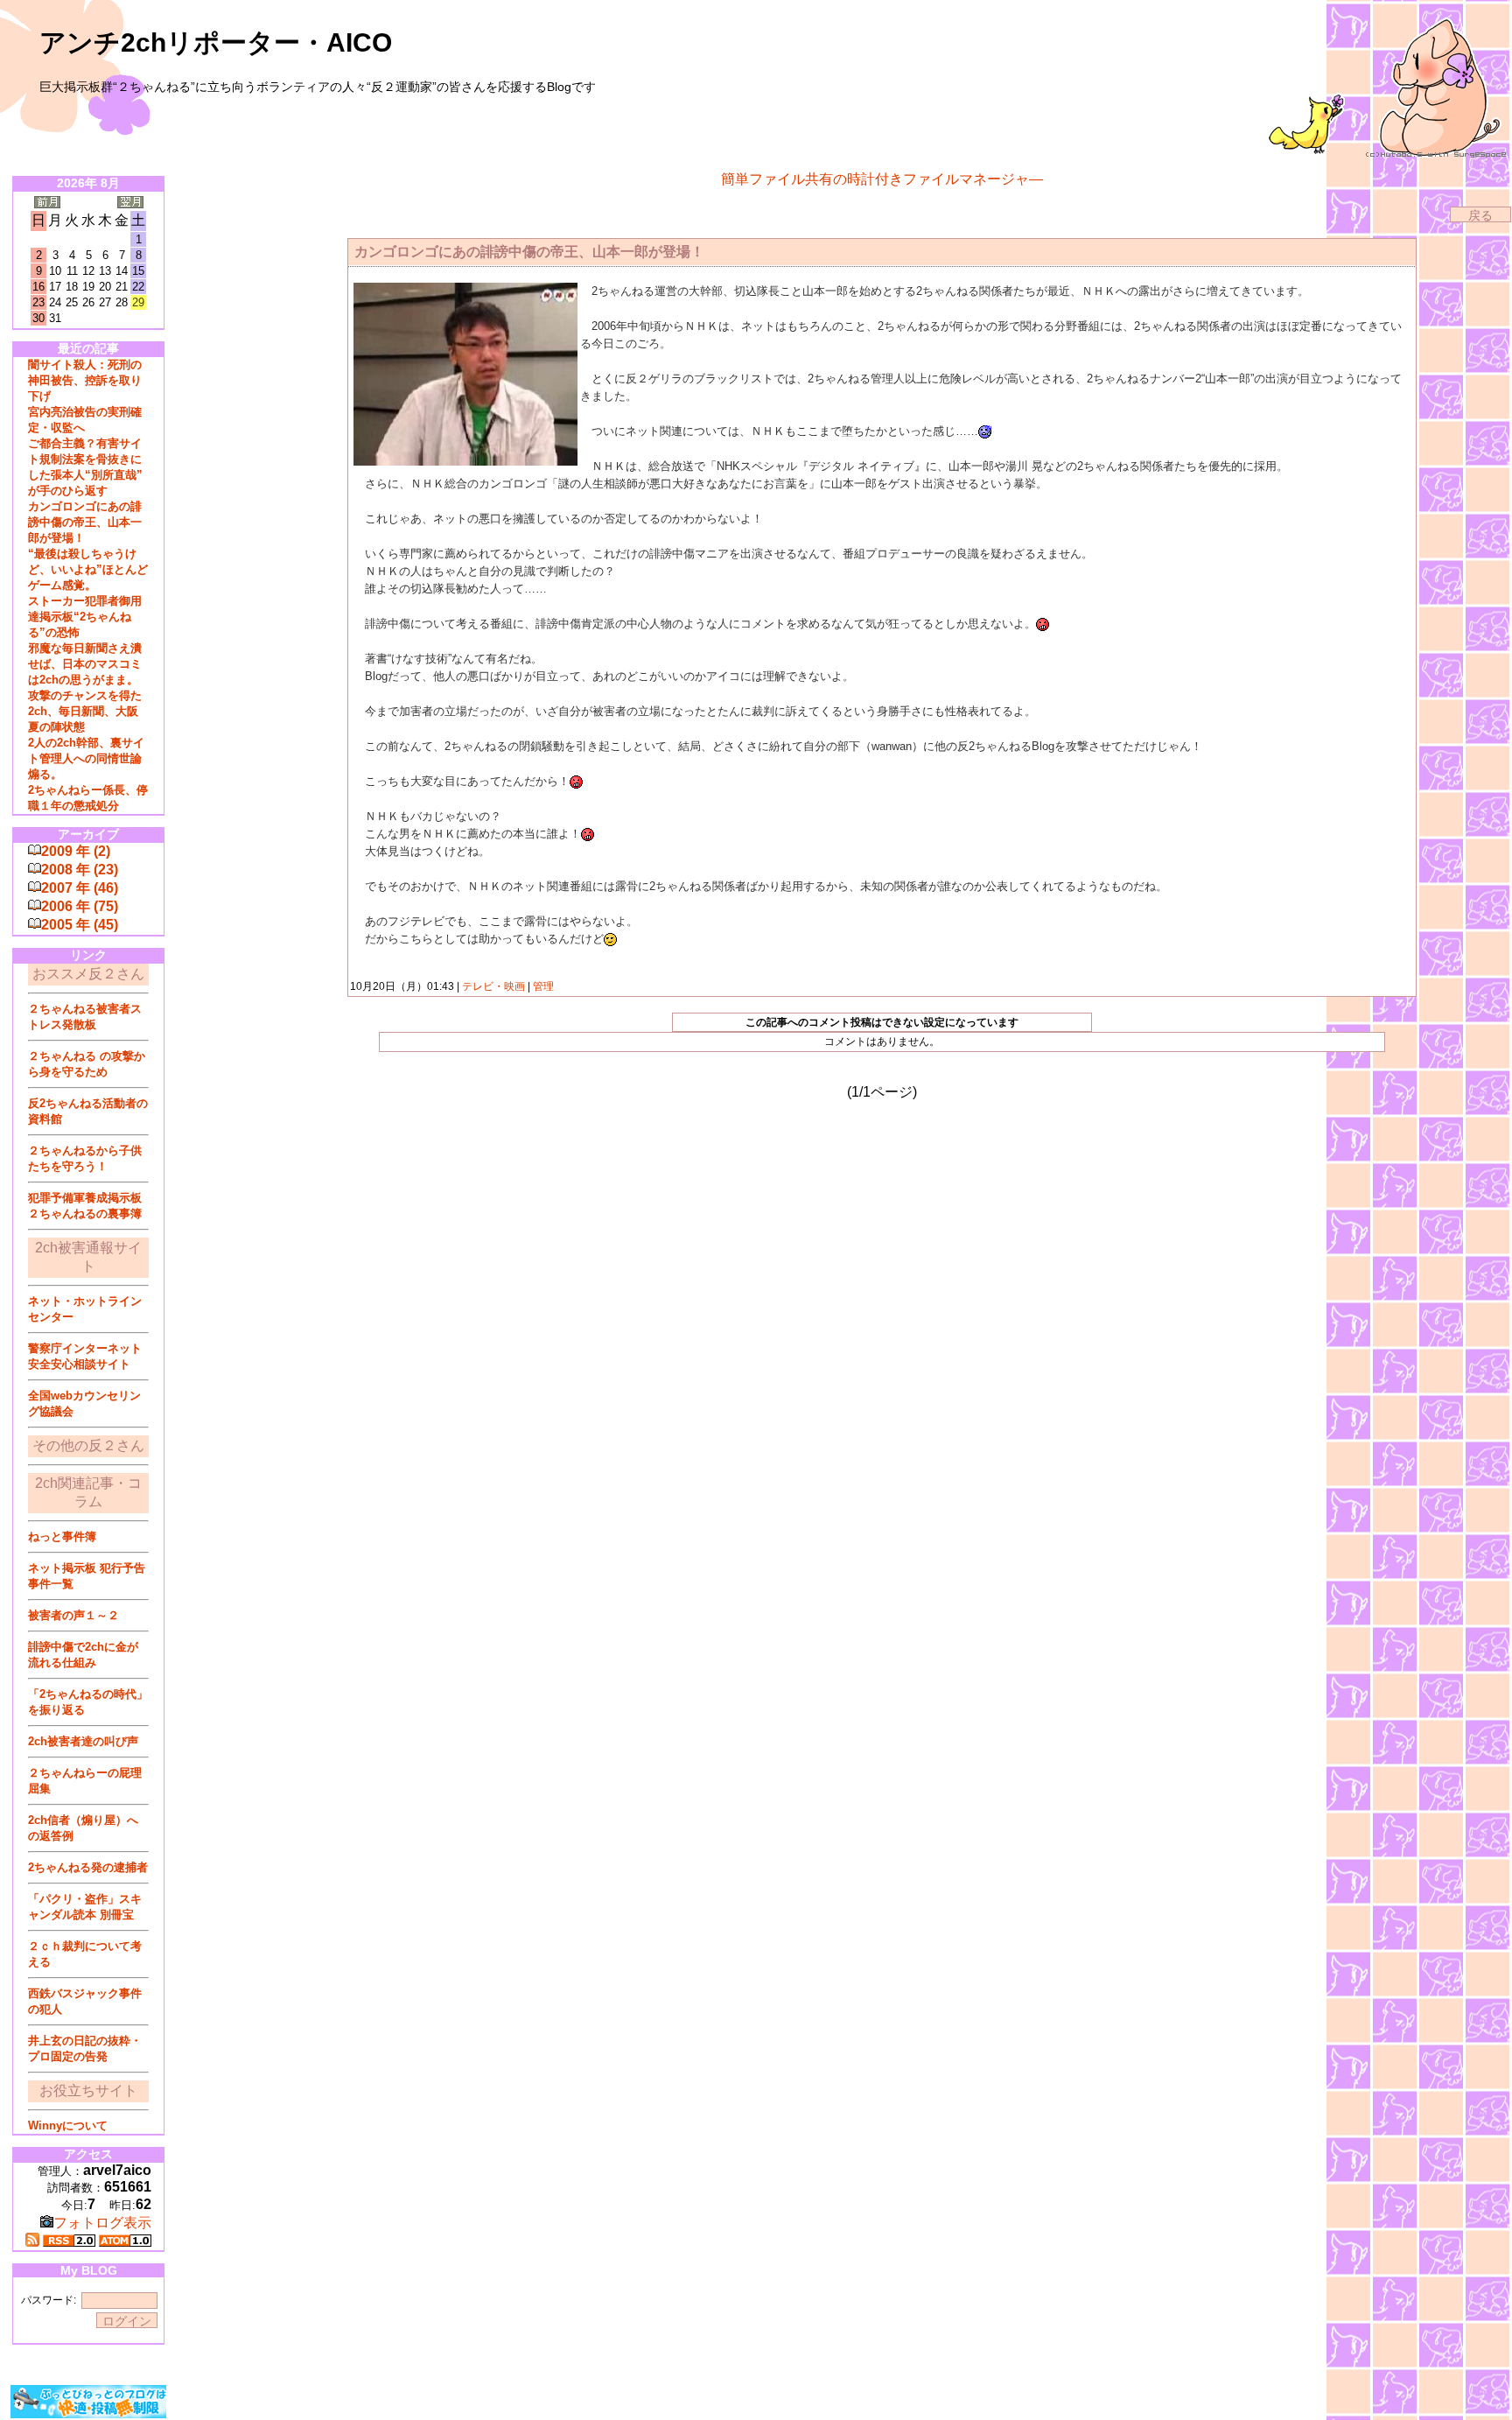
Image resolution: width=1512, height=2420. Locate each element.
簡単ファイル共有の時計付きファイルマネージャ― (882, 179)
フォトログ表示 (102, 2223)
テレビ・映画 (493, 986)
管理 (543, 986)
